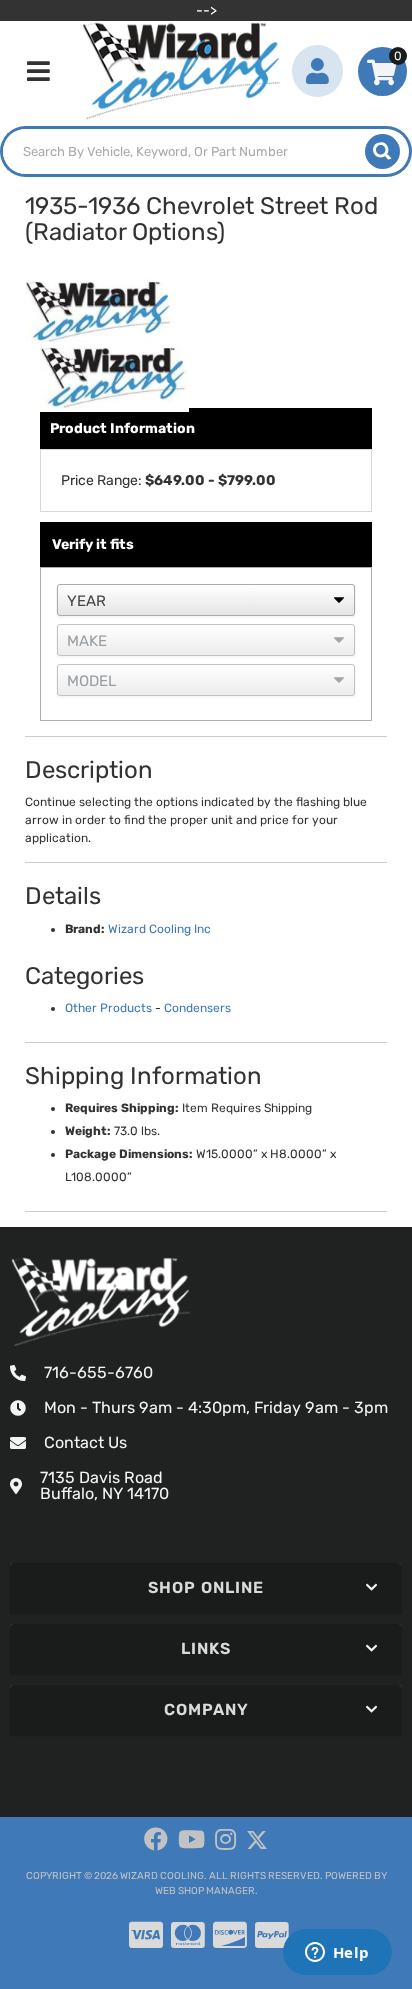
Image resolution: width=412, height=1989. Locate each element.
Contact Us (85, 1442)
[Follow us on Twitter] (257, 1840)
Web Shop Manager (205, 1891)
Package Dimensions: (129, 1154)
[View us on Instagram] (225, 1840)
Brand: (85, 929)
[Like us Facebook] (156, 1840)
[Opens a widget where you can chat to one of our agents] (337, 1954)
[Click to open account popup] (317, 71)
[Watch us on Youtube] (191, 1840)
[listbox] (206, 600)
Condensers (197, 1008)
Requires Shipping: (122, 1108)
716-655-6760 (98, 1372)
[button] (206, 151)
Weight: (88, 1131)
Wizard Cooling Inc (159, 929)
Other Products (108, 1008)
